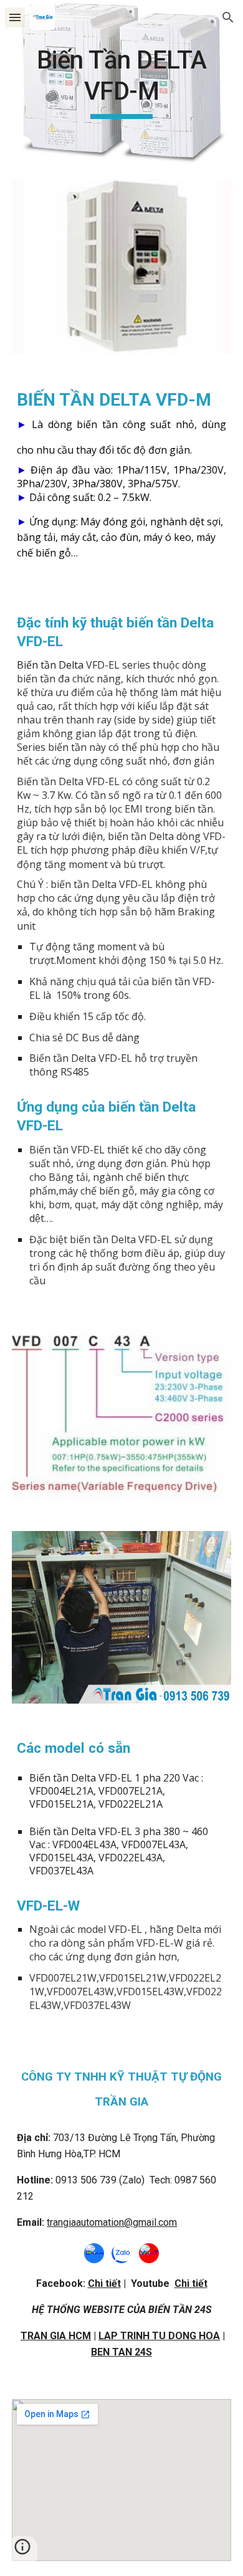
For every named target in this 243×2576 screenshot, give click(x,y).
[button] (15, 17)
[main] (121, 82)
